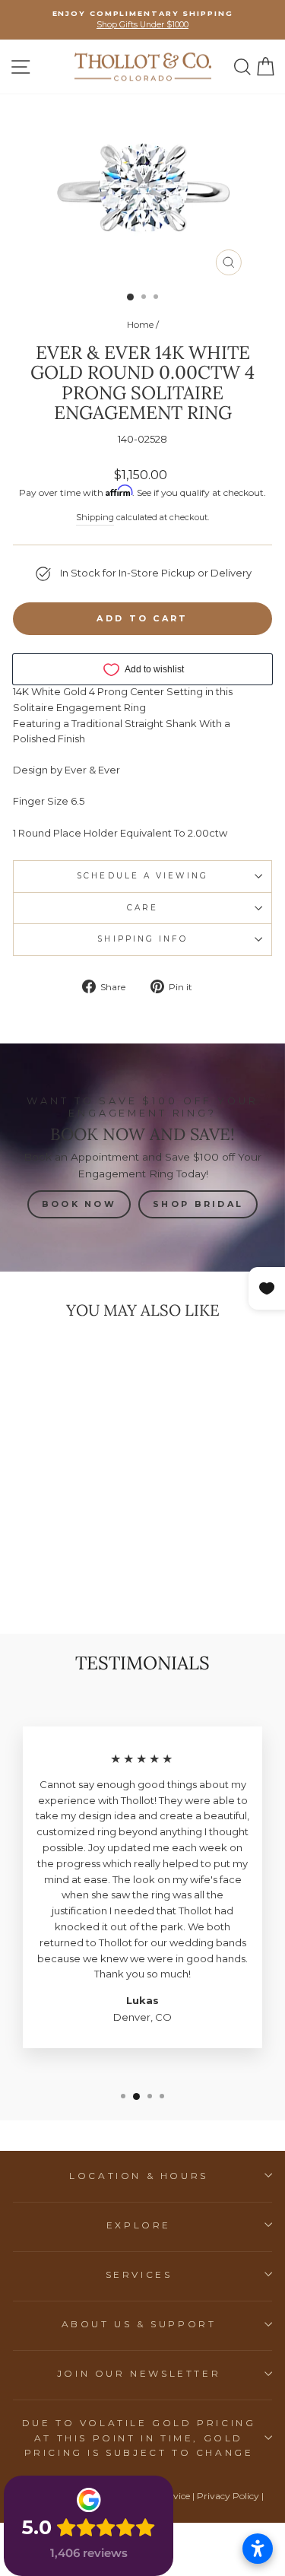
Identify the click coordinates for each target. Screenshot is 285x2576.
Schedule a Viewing (142, 876)
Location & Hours (139, 2176)
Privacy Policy (228, 2496)
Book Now (79, 1204)
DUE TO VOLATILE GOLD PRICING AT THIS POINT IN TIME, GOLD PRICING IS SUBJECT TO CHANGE (139, 2437)
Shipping (95, 517)
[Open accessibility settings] (258, 2549)
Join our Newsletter (139, 2373)
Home (140, 324)
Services (139, 2274)
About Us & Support (139, 2324)
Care (142, 908)
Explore (139, 2225)
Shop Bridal (198, 1204)
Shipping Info (142, 939)
